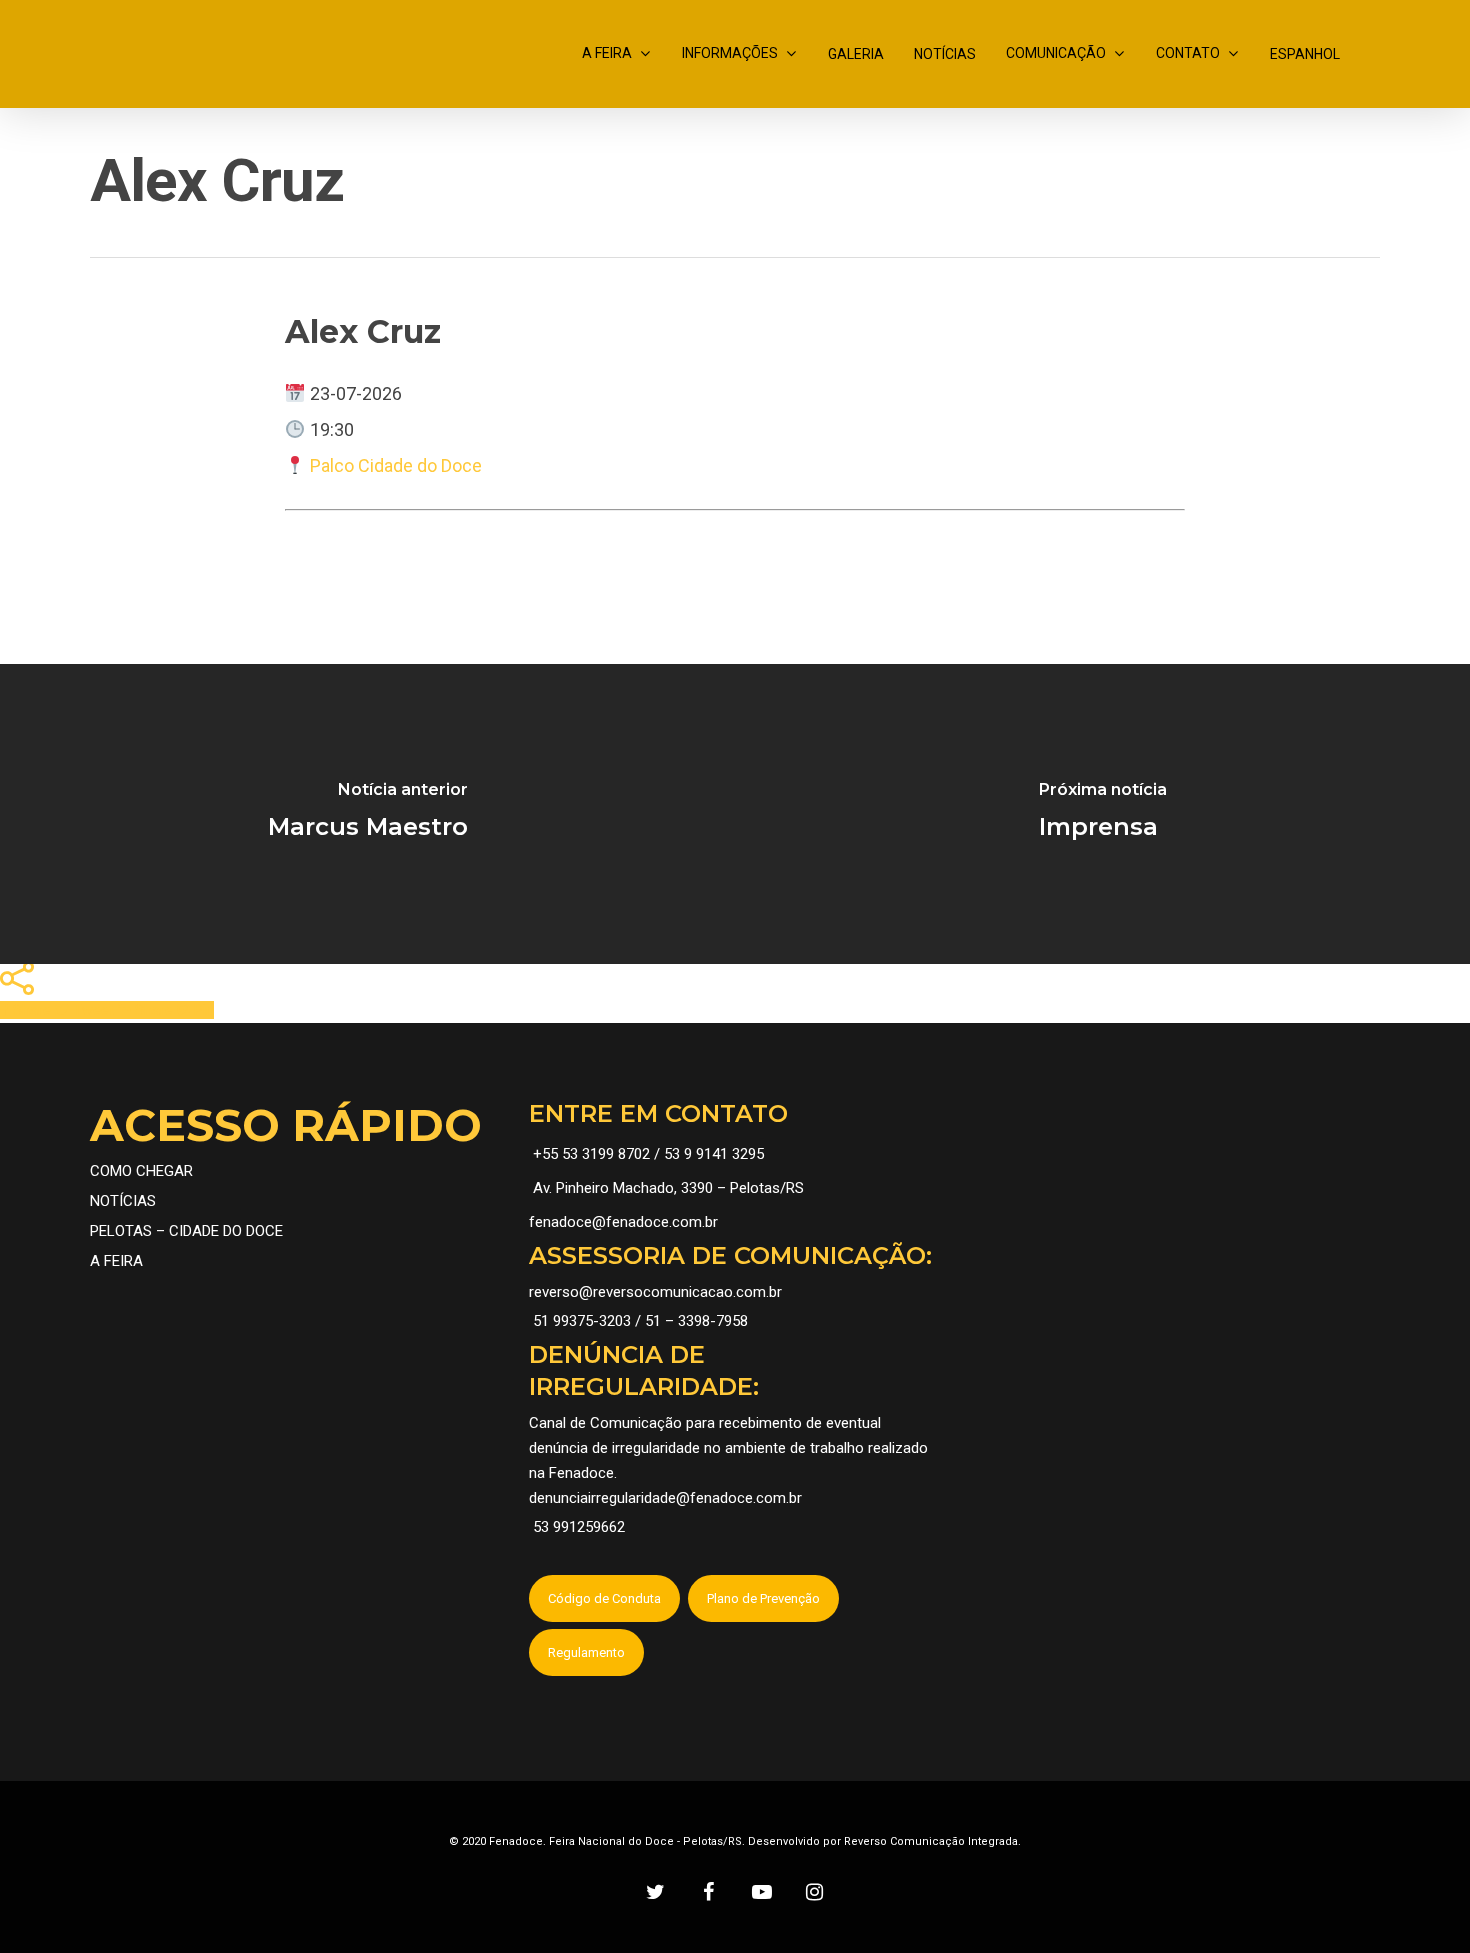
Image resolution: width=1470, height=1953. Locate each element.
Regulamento (586, 1652)
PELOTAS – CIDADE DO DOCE (186, 1231)
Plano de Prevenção (763, 1598)
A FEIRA (607, 53)
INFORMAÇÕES (730, 53)
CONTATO (1188, 53)
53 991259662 (579, 1527)
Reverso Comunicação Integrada (931, 1841)
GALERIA (856, 54)
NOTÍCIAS (945, 54)
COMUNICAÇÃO (1056, 53)
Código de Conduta (604, 1598)
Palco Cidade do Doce (396, 465)
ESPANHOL (1305, 54)
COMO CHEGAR (141, 1171)
